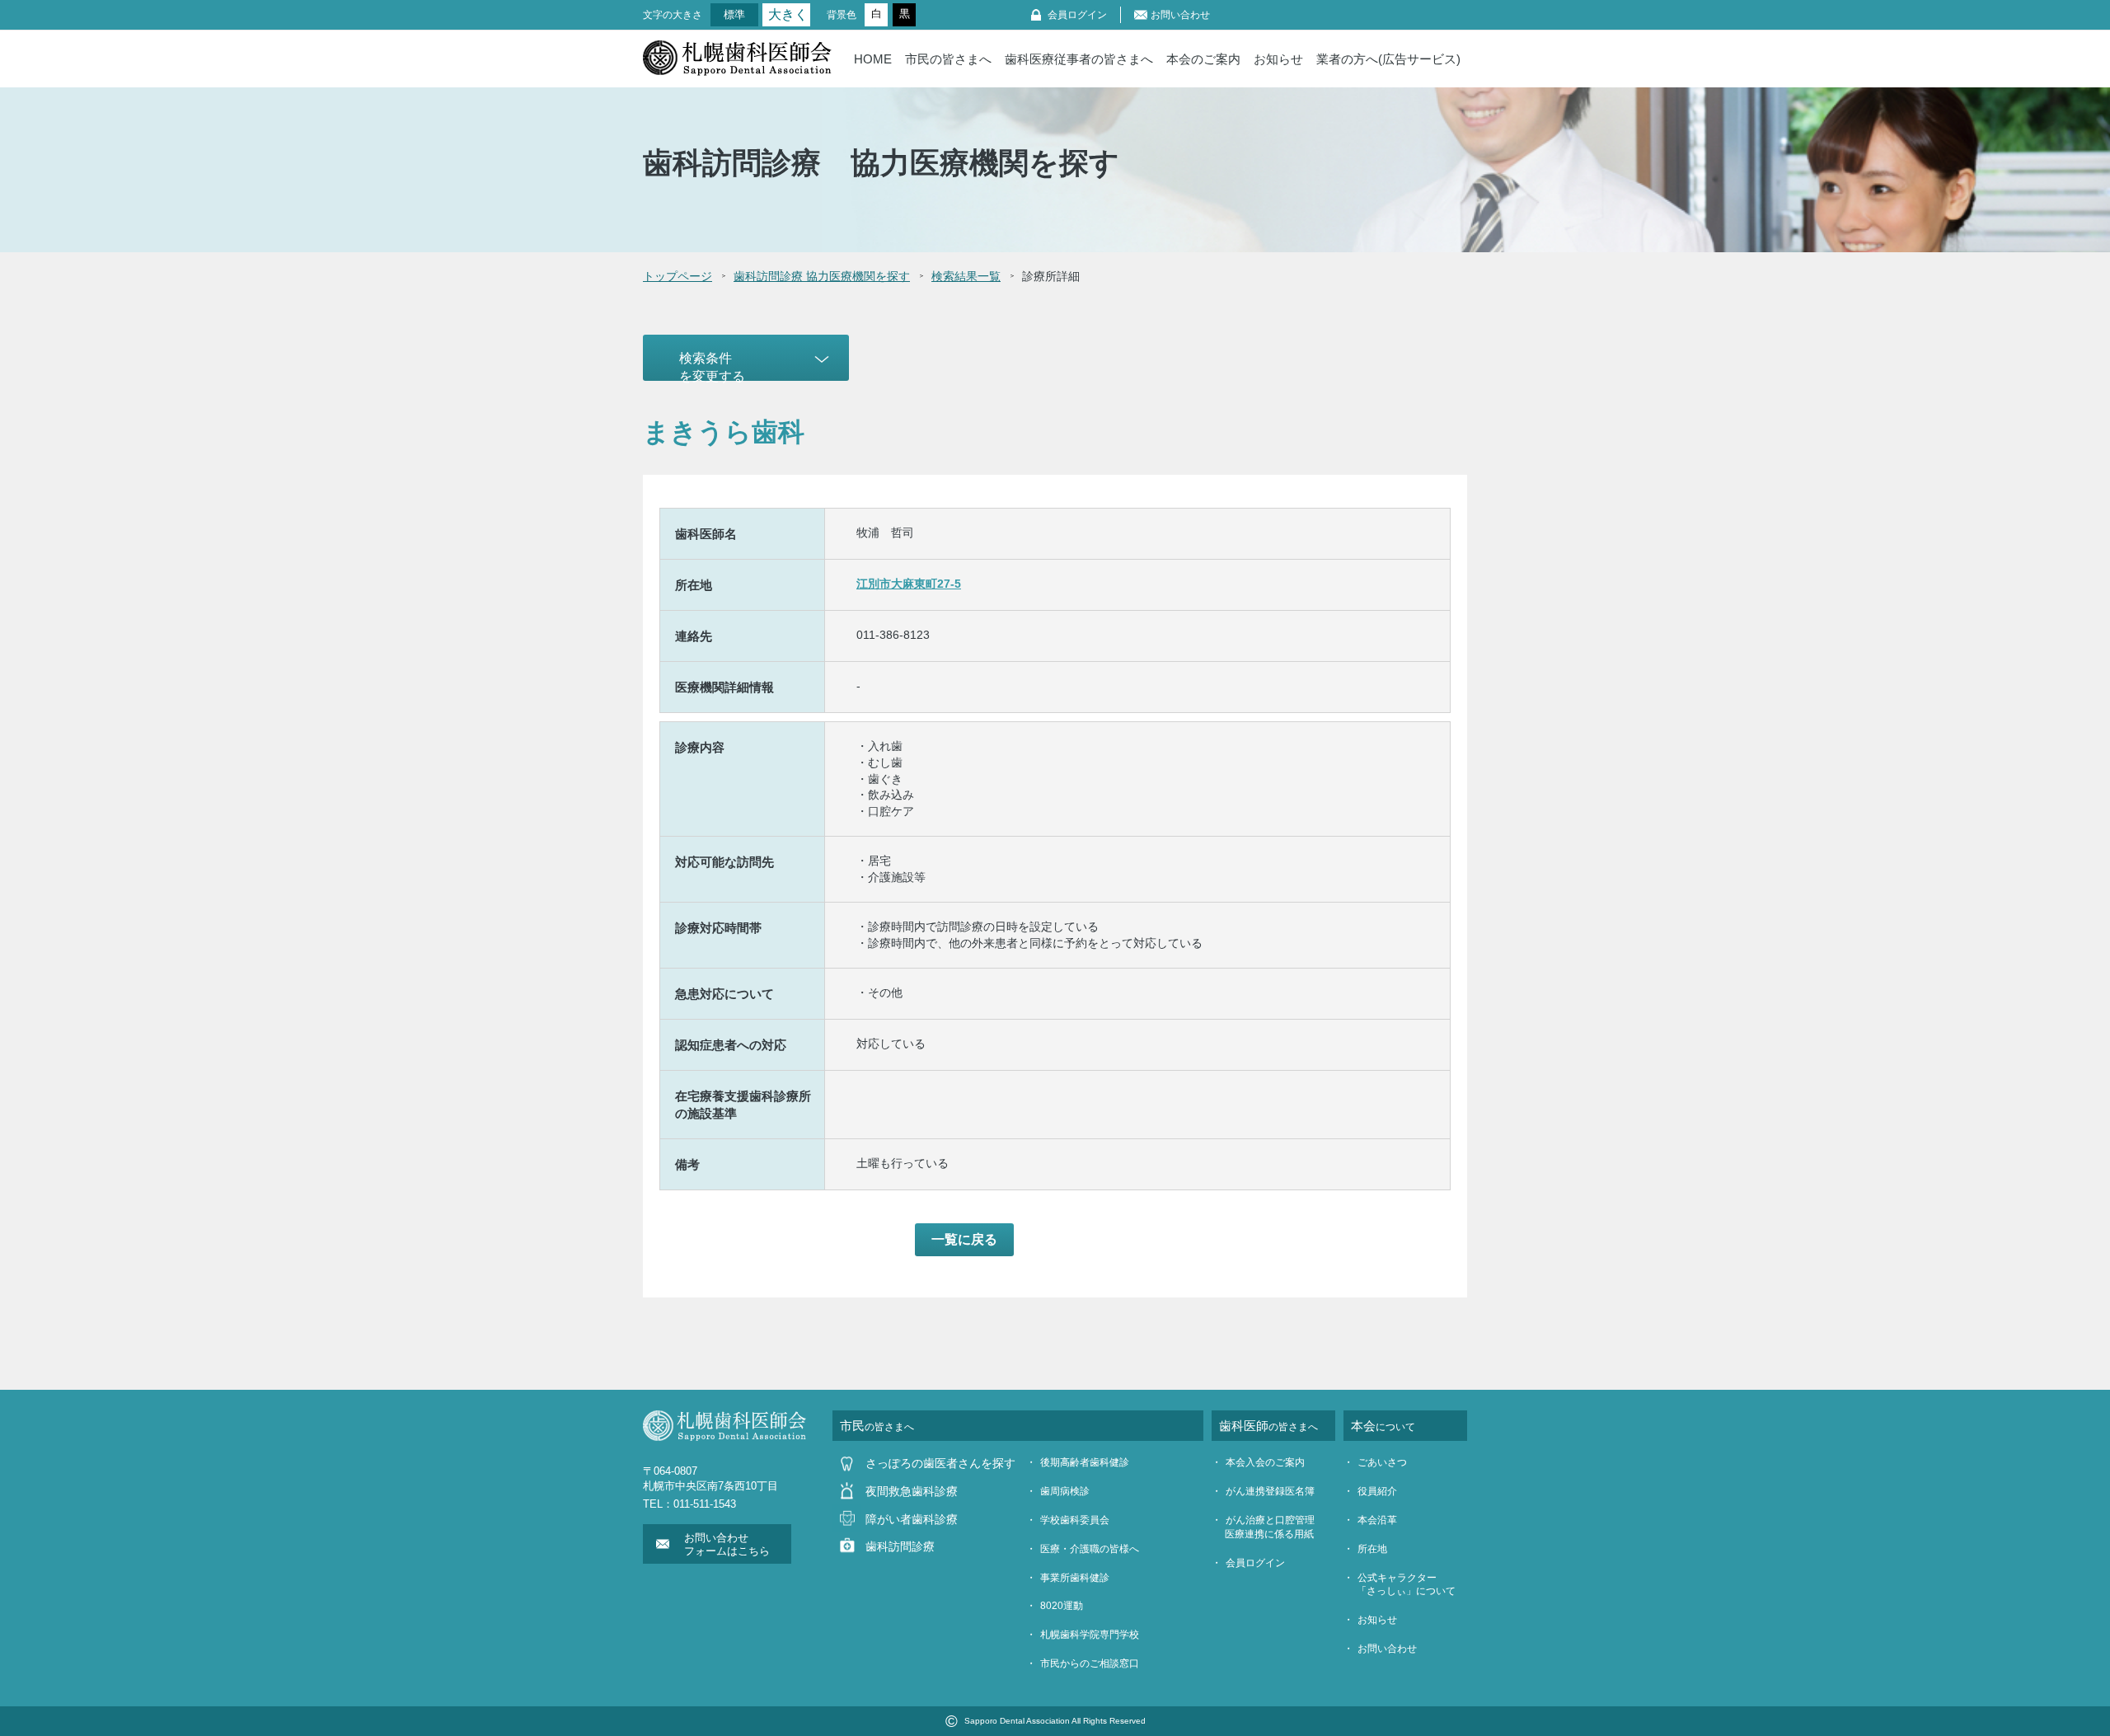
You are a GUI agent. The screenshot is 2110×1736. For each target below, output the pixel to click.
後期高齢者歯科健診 (1085, 1462)
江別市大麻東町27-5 (909, 584)
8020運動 (1062, 1606)
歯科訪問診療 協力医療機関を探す (822, 276)
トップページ (678, 276)
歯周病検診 (1065, 1491)
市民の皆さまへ (948, 59)
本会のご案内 (1203, 59)
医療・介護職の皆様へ (1090, 1549)
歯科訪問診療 (900, 1546)
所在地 (1372, 1549)
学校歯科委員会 (1075, 1520)
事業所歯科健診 (1075, 1578)
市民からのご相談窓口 (1090, 1663)
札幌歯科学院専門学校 (1090, 1635)
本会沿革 (1377, 1520)
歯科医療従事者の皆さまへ (1079, 59)
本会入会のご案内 (1265, 1462)
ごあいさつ (1382, 1462)
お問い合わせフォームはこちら (727, 1544)
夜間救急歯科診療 (912, 1491)
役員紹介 (1377, 1491)
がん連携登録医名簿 (1270, 1491)
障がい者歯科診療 (912, 1519)
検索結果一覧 (966, 276)
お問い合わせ (1180, 15)
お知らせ (1278, 59)
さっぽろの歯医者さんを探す (940, 1463)
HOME (873, 59)
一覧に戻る (964, 1239)
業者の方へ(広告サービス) (1388, 59)
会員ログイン (1077, 15)
